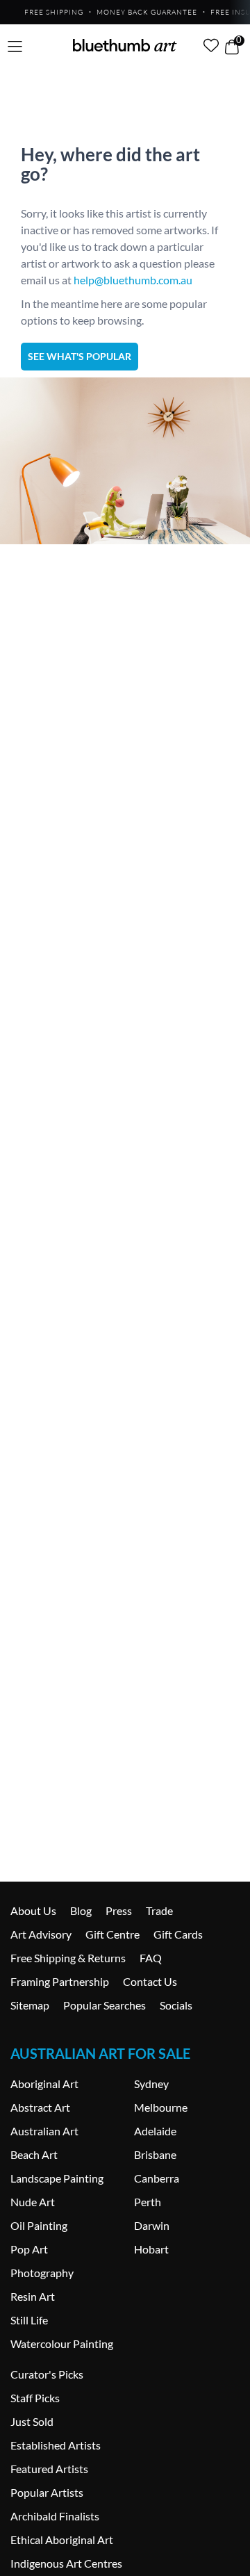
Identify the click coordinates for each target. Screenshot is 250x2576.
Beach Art (34, 2154)
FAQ (151, 1958)
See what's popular (80, 356)
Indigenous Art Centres (66, 2563)
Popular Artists (47, 2492)
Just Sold (32, 2421)
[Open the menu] (15, 47)
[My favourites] (211, 45)
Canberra (157, 2178)
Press (119, 1910)
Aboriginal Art (44, 2084)
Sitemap (30, 2005)
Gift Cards (178, 1934)
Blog (81, 1910)
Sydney (151, 2084)
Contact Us (150, 1981)
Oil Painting (39, 2225)
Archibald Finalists (55, 2516)
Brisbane (155, 2154)
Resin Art (33, 2296)
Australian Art (44, 2131)
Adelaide (155, 2131)
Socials (176, 2005)
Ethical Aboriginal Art (62, 2540)
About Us (33, 1910)
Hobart (151, 2249)
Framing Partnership (60, 1981)
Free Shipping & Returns (68, 1958)
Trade (159, 1910)
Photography (42, 2273)
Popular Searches (105, 2005)
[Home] (125, 45)
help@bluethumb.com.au (133, 280)
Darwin (152, 2225)
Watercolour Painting (62, 2343)
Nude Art (33, 2202)
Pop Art (29, 2249)
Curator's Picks (47, 2374)
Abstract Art (40, 2107)
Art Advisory (41, 1934)
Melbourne (161, 2107)
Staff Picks (35, 2398)
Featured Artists (49, 2469)
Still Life (29, 2320)
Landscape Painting (57, 2178)
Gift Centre (112, 1934)
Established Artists (56, 2445)
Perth (148, 2202)
